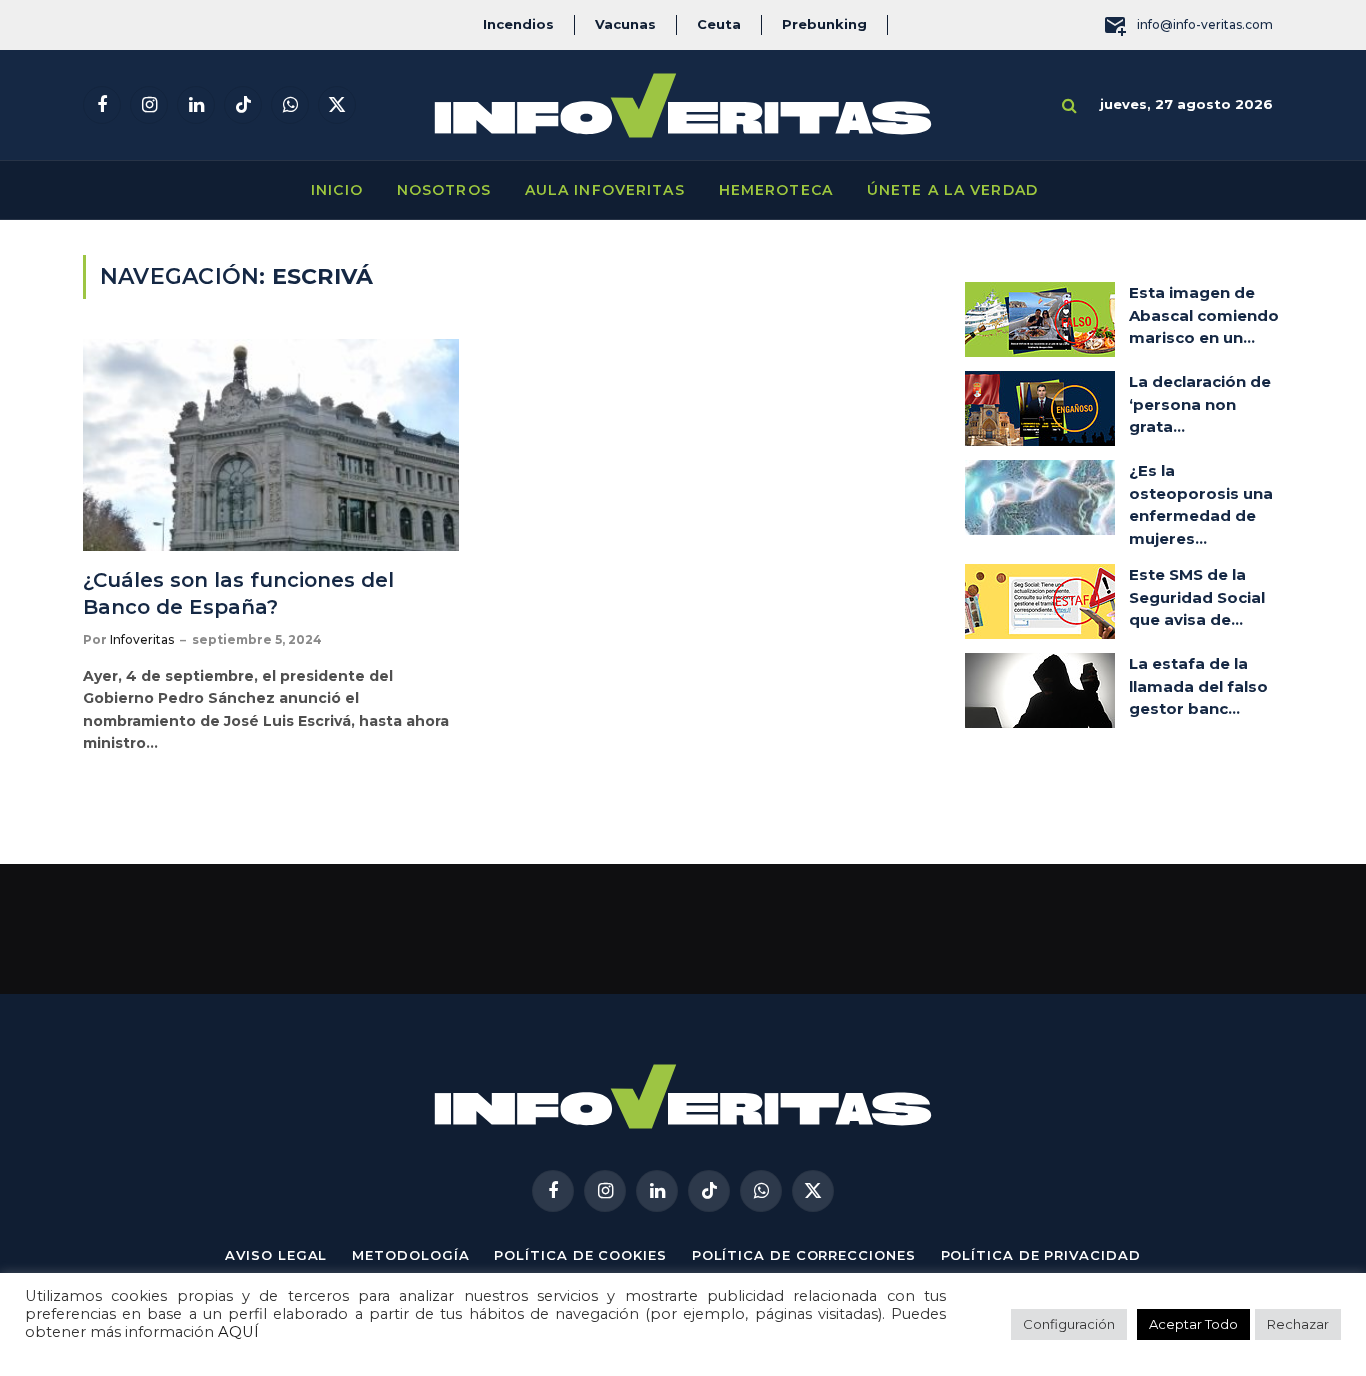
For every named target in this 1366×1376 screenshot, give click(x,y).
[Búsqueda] (1069, 105)
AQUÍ (238, 1332)
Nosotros (444, 190)
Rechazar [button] (1298, 1324)
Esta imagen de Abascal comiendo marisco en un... (1204, 315)
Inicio (337, 190)
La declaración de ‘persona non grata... (1200, 404)
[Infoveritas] (683, 105)
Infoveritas (142, 639)
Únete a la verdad (952, 190)
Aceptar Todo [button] (1193, 1324)
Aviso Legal (276, 1255)
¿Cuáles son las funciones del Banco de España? (238, 593)
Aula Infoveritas (605, 190)
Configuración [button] (1069, 1324)
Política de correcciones (804, 1255)
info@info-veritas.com (1205, 24)
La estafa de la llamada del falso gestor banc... (1198, 686)
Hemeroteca (776, 190)
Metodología (410, 1255)
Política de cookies (580, 1255)
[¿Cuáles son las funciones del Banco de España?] (271, 445)
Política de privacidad (1041, 1255)
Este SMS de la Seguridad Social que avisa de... (1197, 597)
